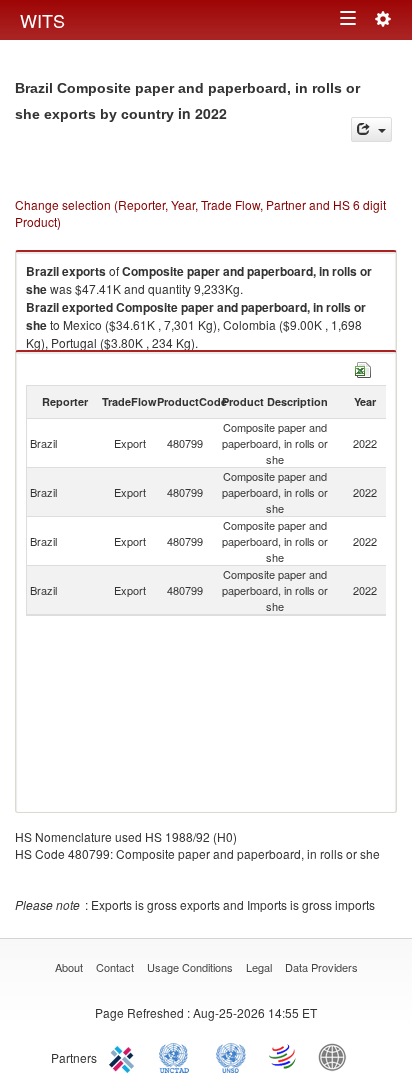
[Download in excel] (363, 367)
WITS (42, 20)
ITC (125, 1056)
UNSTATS (231, 1056)
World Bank (337, 1056)
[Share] (371, 129)
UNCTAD (178, 1056)
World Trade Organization (284, 1056)
